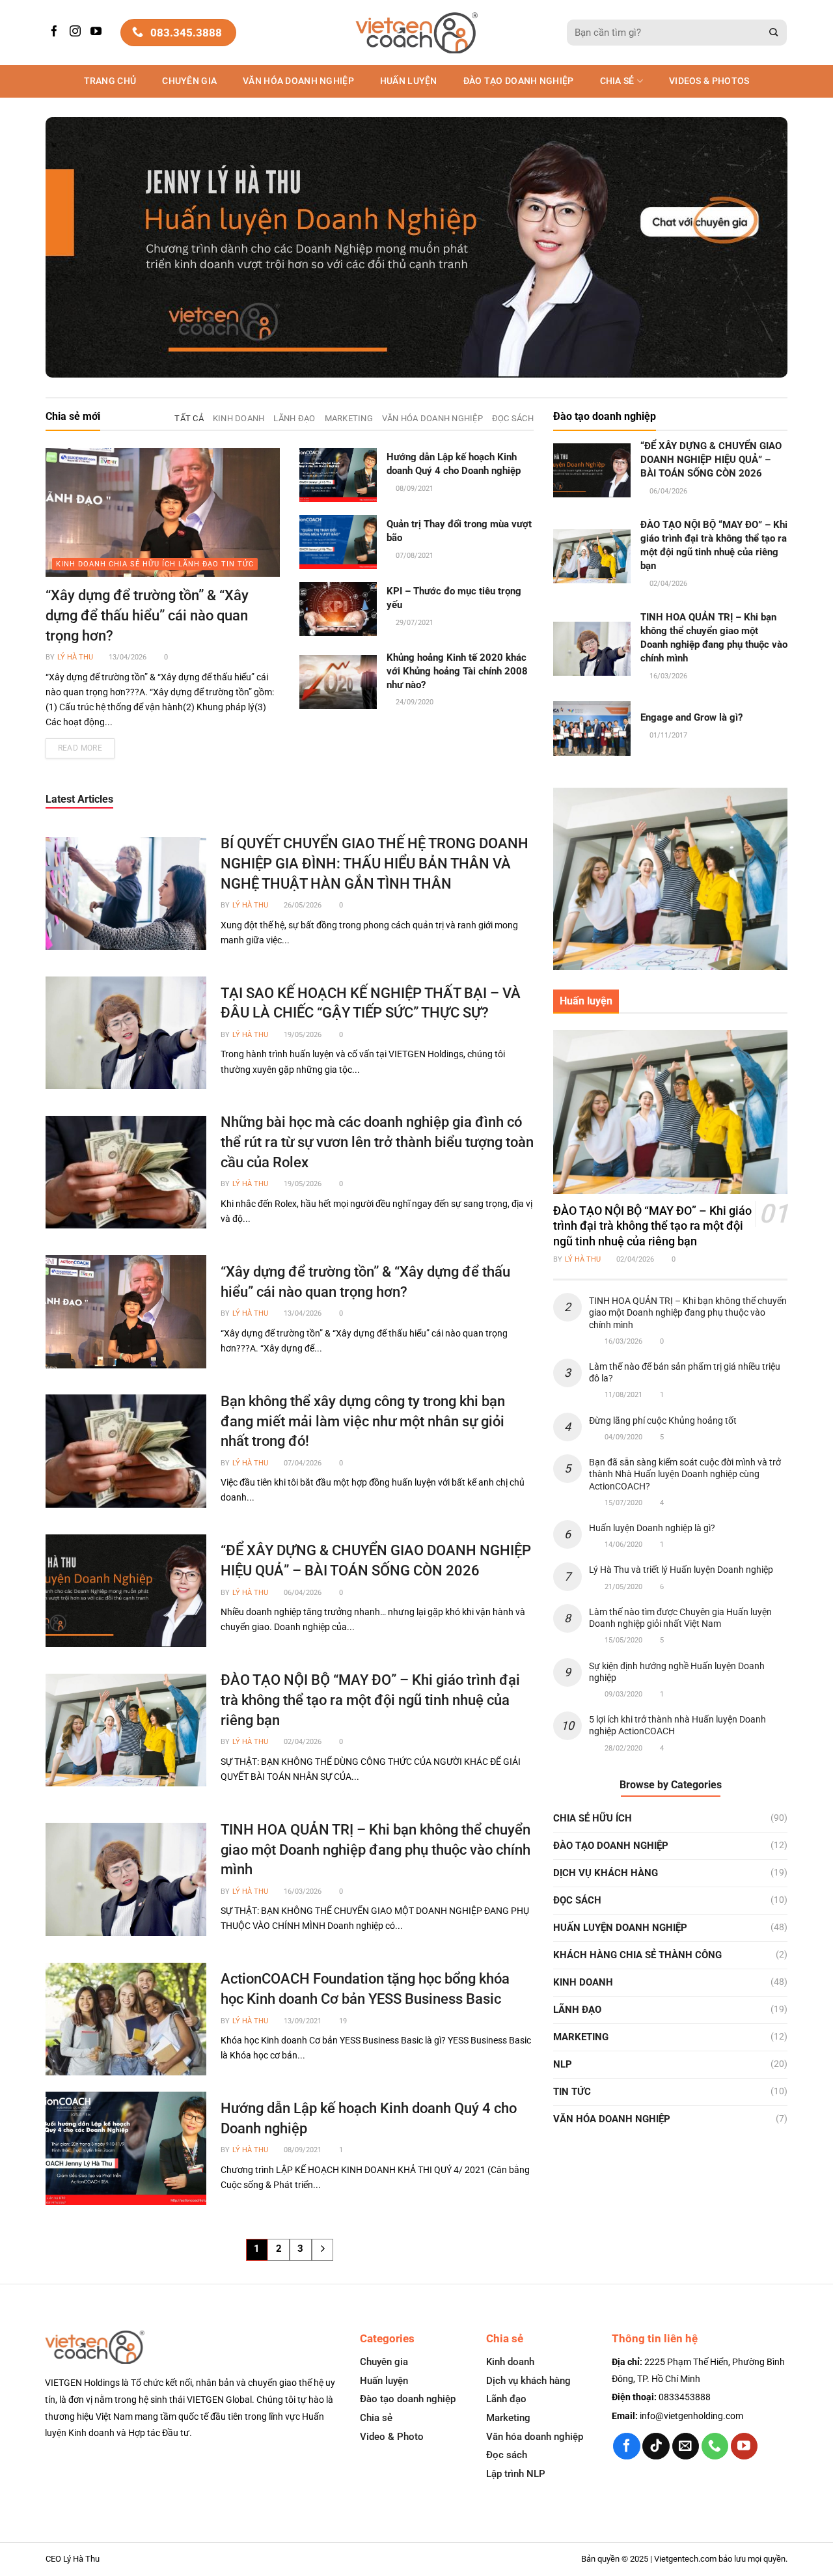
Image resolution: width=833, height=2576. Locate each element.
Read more (80, 748)
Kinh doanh (583, 1982)
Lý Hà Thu (75, 657)
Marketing (581, 2037)
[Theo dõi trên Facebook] (56, 32)
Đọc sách (577, 1900)
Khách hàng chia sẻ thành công (637, 1955)
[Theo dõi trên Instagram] (77, 32)
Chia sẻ (617, 81)
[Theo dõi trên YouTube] (98, 32)
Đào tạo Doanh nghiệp (519, 81)
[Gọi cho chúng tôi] (715, 2446)
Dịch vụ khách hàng (606, 1873)
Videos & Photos (709, 81)
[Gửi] (774, 33)
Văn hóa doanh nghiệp (535, 2437)
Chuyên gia (189, 81)
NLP (563, 2064)
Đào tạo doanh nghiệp (408, 2399)
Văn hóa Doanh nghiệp (298, 81)
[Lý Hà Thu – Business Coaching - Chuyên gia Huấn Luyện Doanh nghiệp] (417, 33)
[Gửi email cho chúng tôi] (686, 2446)
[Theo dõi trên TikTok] (656, 2446)
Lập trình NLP (516, 2474)
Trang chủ (110, 81)
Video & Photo (392, 2437)
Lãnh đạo (577, 2010)
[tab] (189, 419)
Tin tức (572, 2092)
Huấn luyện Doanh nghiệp (620, 1928)
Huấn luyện (409, 81)
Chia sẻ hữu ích (593, 1818)
